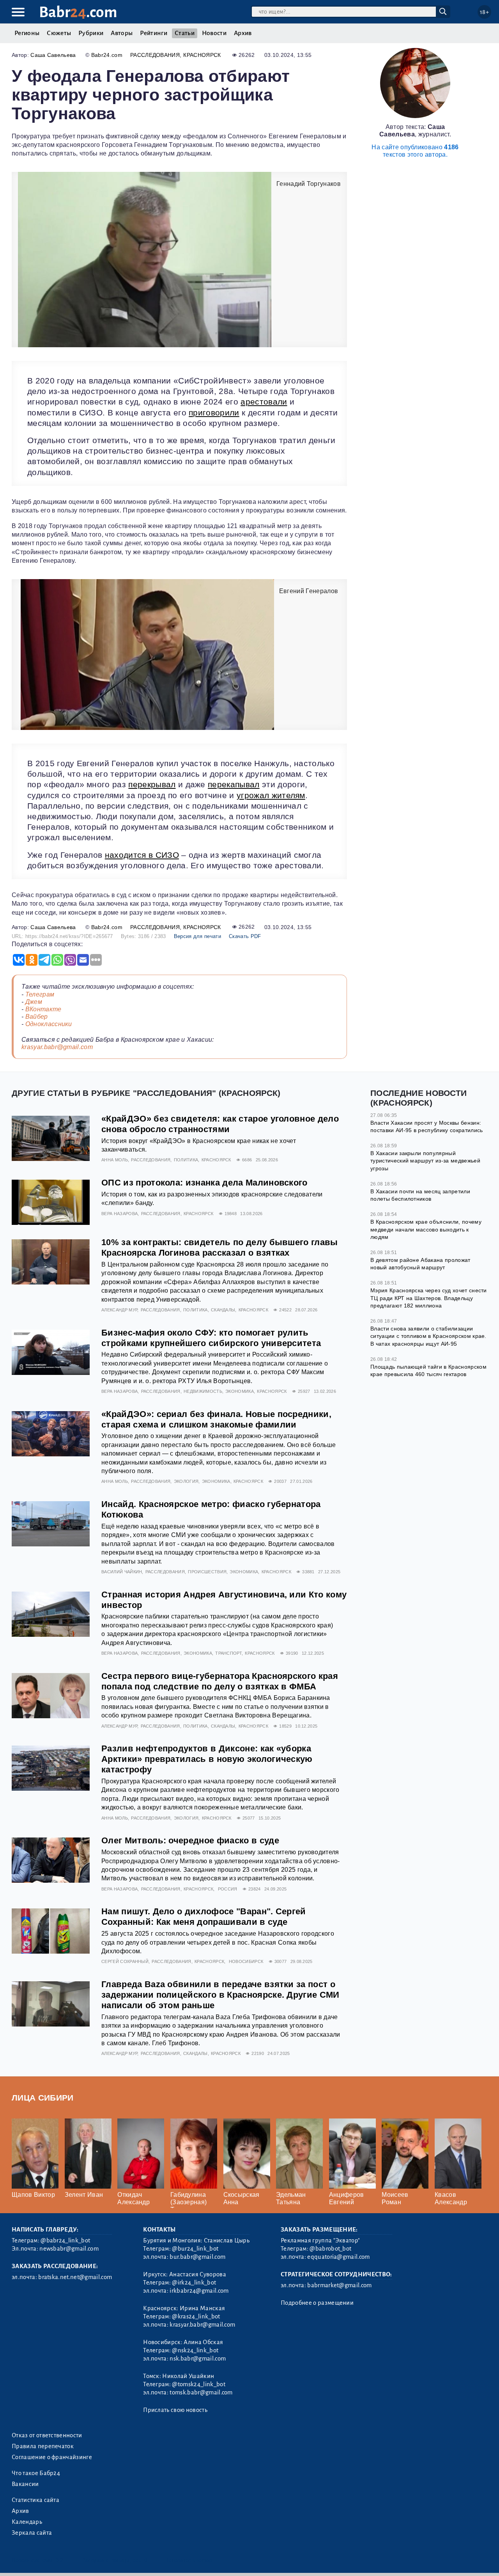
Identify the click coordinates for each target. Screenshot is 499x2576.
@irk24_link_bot (194, 2283)
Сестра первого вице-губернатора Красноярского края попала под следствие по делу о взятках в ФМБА (220, 1681)
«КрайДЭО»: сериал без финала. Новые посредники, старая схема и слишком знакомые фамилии (216, 1419)
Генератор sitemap (189, 2560)
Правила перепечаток (43, 2446)
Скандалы (223, 1310)
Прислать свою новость (175, 2410)
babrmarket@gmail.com (339, 2285)
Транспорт (228, 1653)
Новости (214, 33)
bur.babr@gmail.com (197, 2257)
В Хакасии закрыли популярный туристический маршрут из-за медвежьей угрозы (425, 1161)
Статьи (185, 33)
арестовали (264, 402)
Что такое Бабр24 (36, 2473)
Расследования (155, 55)
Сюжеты (59, 33)
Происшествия (207, 1572)
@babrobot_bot (330, 2249)
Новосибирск (246, 1961)
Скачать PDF (245, 936)
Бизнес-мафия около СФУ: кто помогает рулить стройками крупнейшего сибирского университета (211, 1338)
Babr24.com (107, 55)
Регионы (27, 33)
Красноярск (202, 55)
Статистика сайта (35, 2500)
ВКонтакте (43, 1009)
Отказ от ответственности (47, 2435)
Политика (186, 1160)
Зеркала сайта (32, 2533)
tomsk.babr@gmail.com (201, 2392)
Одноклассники (49, 1024)
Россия (228, 1889)
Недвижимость (203, 1391)
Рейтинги (154, 33)
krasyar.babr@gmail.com (57, 1047)
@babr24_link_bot (65, 2240)
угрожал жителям (271, 795)
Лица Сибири (43, 2098)
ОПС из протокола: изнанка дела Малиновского (204, 1183)
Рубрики (91, 33)
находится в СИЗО (142, 855)
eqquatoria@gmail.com (338, 2257)
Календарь (27, 2522)
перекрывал (152, 784)
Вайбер (37, 1017)
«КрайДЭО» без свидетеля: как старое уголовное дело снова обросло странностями (220, 1124)
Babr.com (78, 12)
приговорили (214, 413)
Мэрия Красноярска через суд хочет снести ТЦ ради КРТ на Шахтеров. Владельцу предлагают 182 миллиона (429, 1298)
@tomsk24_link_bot (198, 2384)
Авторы (122, 33)
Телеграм (40, 994)
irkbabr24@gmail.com (199, 2291)
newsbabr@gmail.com (69, 2249)
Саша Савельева (53, 55)
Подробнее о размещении (317, 2303)
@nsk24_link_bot (195, 2350)
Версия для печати (197, 936)
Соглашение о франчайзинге (52, 2457)
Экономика (240, 1391)
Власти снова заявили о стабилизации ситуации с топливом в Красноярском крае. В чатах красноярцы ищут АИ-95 (428, 1336)
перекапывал (234, 784)
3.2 (59, 2560)
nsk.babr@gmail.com (198, 2359)
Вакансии (25, 2484)
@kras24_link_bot (196, 2316)
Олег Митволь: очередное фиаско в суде (190, 1840)
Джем (34, 1002)
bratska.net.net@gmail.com (75, 2277)
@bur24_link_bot (195, 2249)
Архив (243, 33)
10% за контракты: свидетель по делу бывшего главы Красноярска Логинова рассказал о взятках (220, 1247)
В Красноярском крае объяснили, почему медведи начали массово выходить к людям (426, 1229)
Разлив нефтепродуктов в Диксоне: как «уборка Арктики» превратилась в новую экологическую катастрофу (207, 1759)
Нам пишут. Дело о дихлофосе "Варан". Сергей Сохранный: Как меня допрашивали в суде (204, 1917)
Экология (186, 1481)
